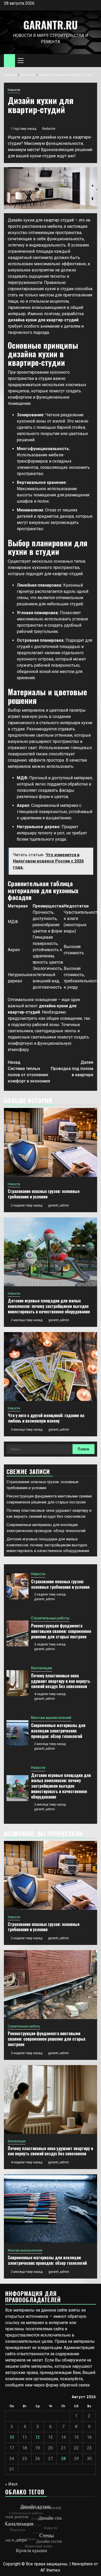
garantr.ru (51, 25)
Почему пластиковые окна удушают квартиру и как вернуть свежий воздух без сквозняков (61, 1681)
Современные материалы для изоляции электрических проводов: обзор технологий (58, 1731)
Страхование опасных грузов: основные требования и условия (44, 1194)
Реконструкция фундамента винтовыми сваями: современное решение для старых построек (61, 1631)
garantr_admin (59, 1205)
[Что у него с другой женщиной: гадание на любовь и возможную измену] (51, 1367)
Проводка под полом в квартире (72, 1069)
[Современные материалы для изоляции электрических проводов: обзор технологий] (17, 1733)
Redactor (49, 129)
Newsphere (82, 2564)
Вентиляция (42, 1668)
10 (12, 2437)
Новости (14, 90)
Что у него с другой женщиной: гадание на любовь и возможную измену (46, 1418)
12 (38, 2437)
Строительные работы (50, 1618)
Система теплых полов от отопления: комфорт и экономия (29, 1072)
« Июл (11, 2484)
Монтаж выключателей (51, 1718)
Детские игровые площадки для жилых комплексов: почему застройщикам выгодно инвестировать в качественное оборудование (49, 1306)
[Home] (9, 60)
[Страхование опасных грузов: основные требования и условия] (51, 1142)
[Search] (93, 61)
